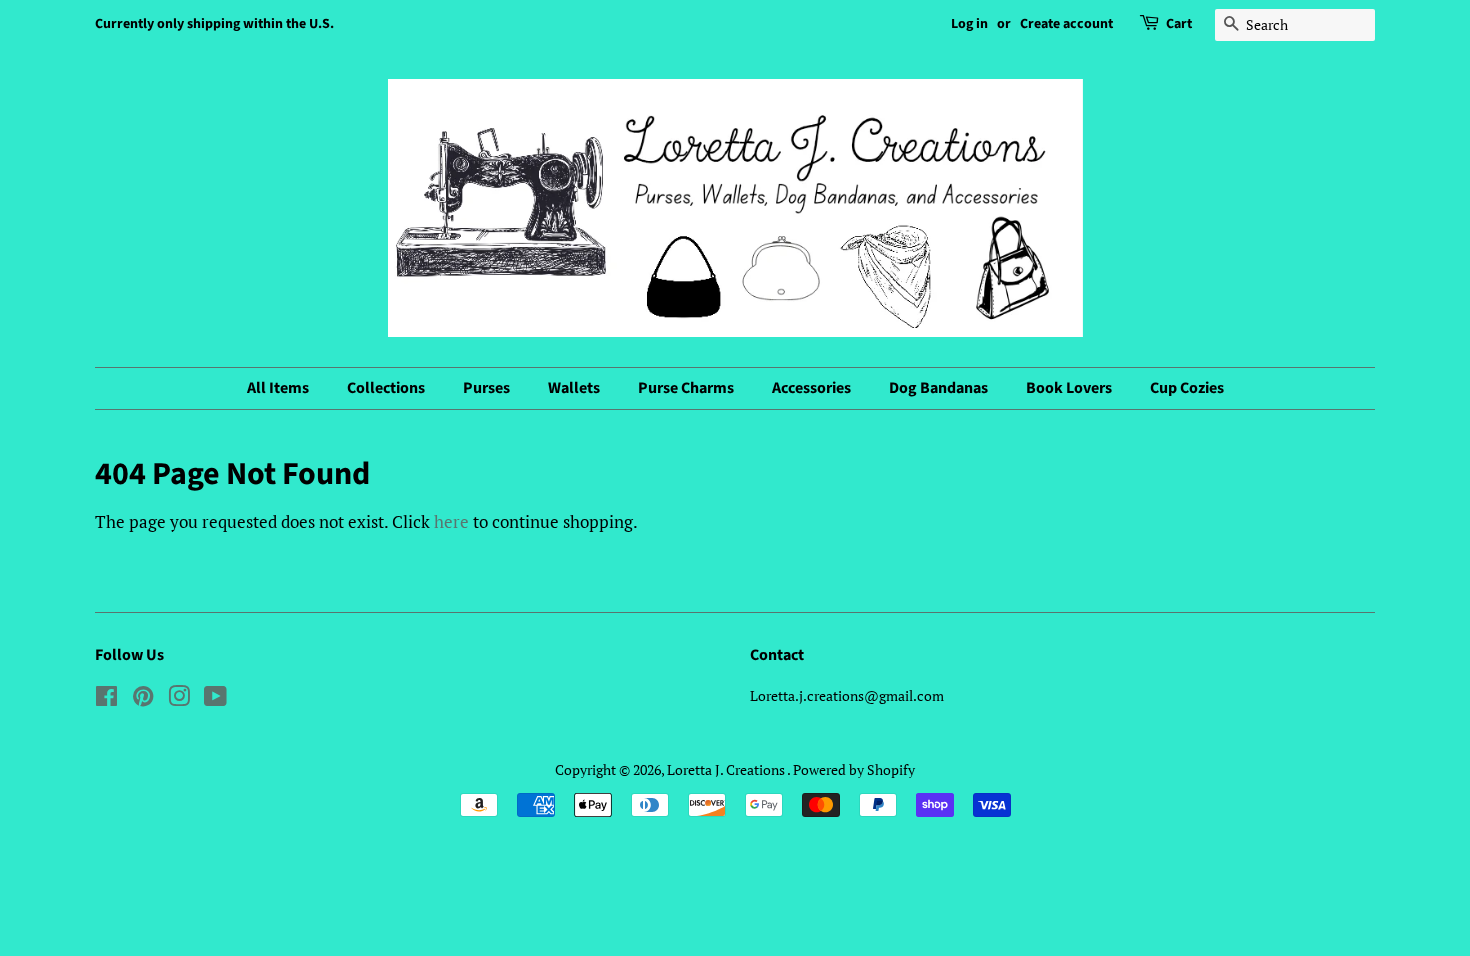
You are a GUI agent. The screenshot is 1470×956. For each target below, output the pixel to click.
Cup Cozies (1187, 388)
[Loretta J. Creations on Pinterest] (143, 699)
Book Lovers (1069, 388)
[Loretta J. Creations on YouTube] (215, 699)
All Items (278, 388)
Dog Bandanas (938, 388)
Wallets (574, 388)
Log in (969, 24)
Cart (1179, 24)
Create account (1066, 24)
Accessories (811, 388)
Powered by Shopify (854, 769)
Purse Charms (686, 388)
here (451, 521)
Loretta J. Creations (727, 769)
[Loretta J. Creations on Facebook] (106, 699)
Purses (486, 388)
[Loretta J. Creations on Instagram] (179, 699)
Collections (386, 388)
